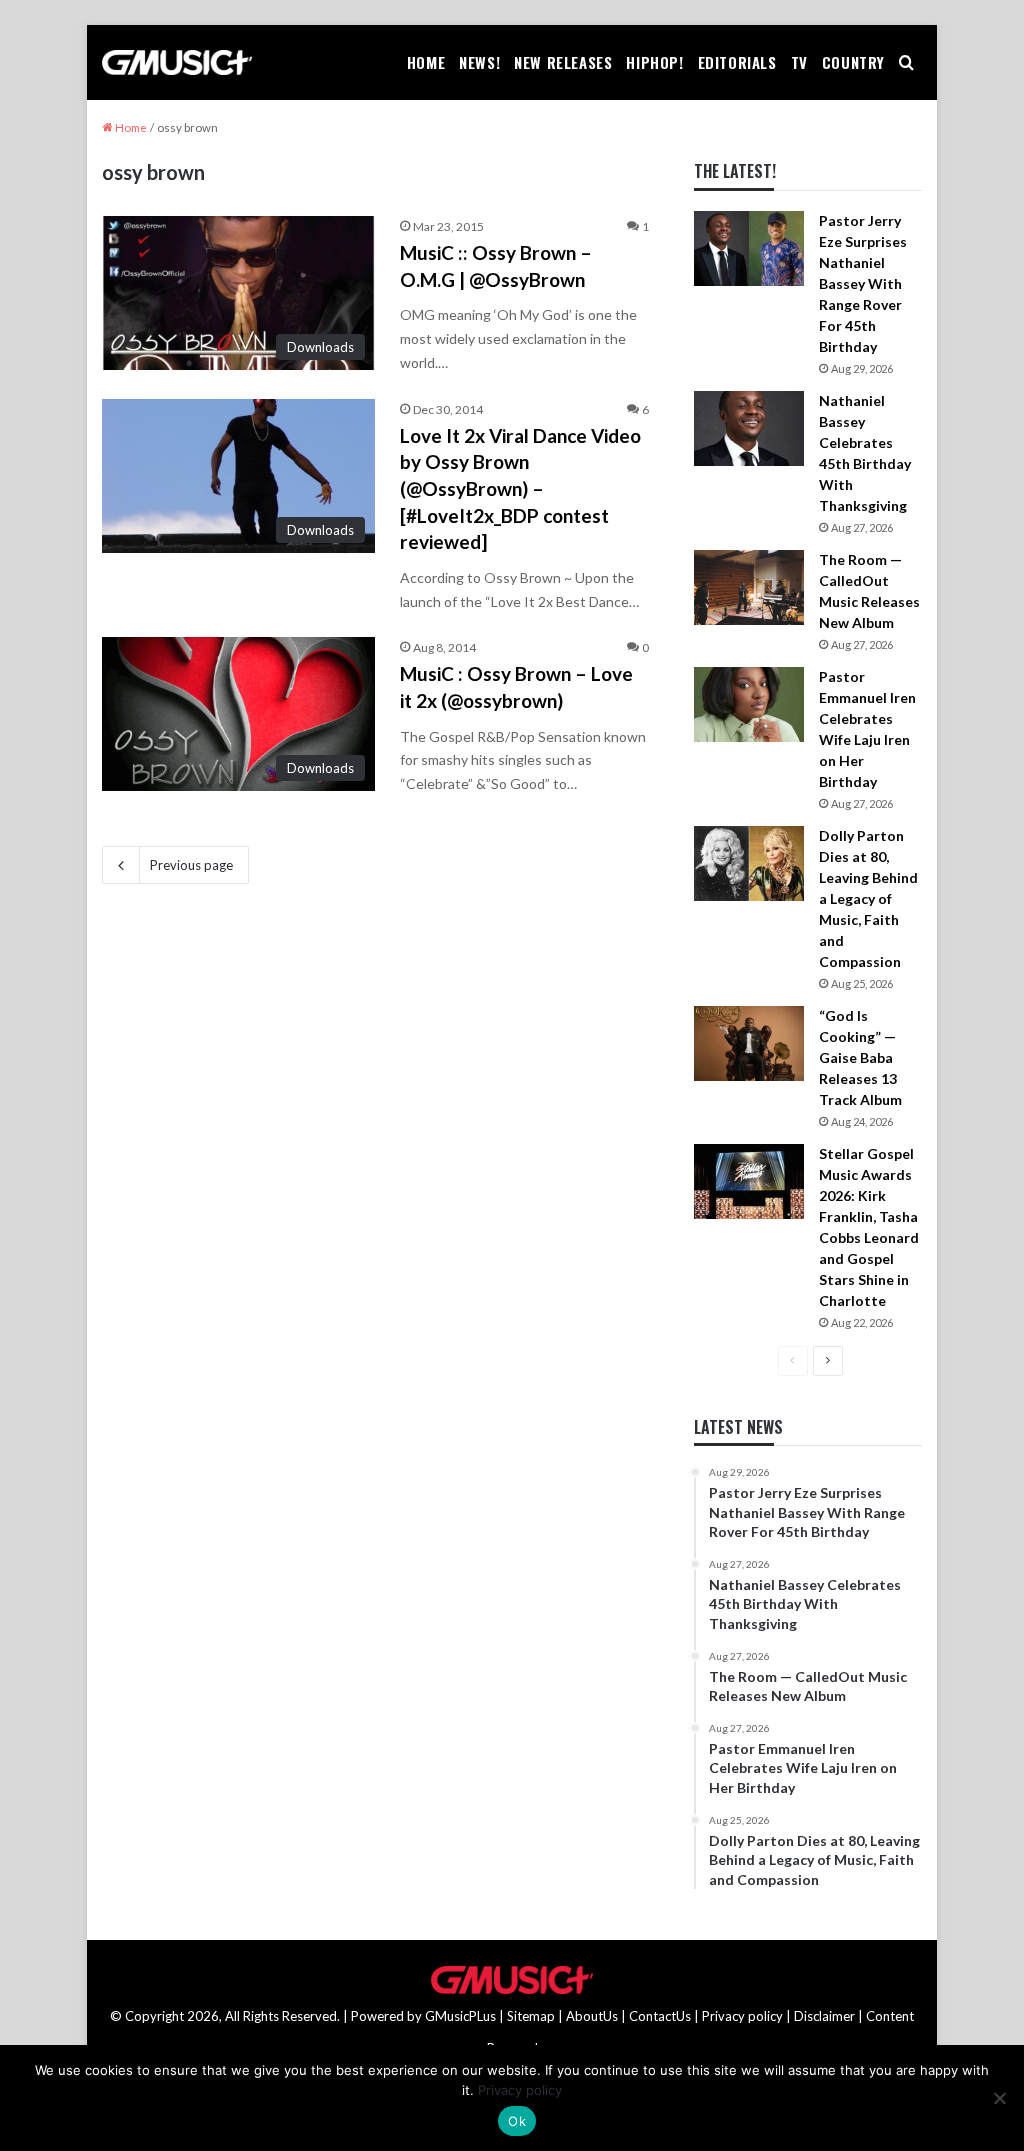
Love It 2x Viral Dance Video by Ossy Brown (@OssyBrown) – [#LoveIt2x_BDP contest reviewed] (520, 488)
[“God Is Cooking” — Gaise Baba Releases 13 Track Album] (749, 1043)
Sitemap (531, 2016)
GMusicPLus (462, 2016)
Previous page (191, 865)
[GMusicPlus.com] (177, 63)
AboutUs (592, 2016)
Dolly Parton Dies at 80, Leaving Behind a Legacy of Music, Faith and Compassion (868, 898)
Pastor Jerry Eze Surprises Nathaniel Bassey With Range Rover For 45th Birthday (863, 283)
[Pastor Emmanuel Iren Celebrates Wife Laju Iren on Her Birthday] (749, 704)
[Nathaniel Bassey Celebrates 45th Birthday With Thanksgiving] (749, 428)
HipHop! (654, 62)
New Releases (563, 62)
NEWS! (479, 62)
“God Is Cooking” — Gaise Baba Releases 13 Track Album (860, 1057)
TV (799, 62)
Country (853, 62)
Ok (517, 2121)
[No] (999, 2098)
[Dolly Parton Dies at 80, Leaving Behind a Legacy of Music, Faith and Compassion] (749, 863)
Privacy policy (742, 2016)
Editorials (737, 62)
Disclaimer (824, 2016)
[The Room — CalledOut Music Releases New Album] (749, 587)
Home (426, 62)
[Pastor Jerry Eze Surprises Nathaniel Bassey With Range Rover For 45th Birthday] (749, 248)
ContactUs (660, 2016)
